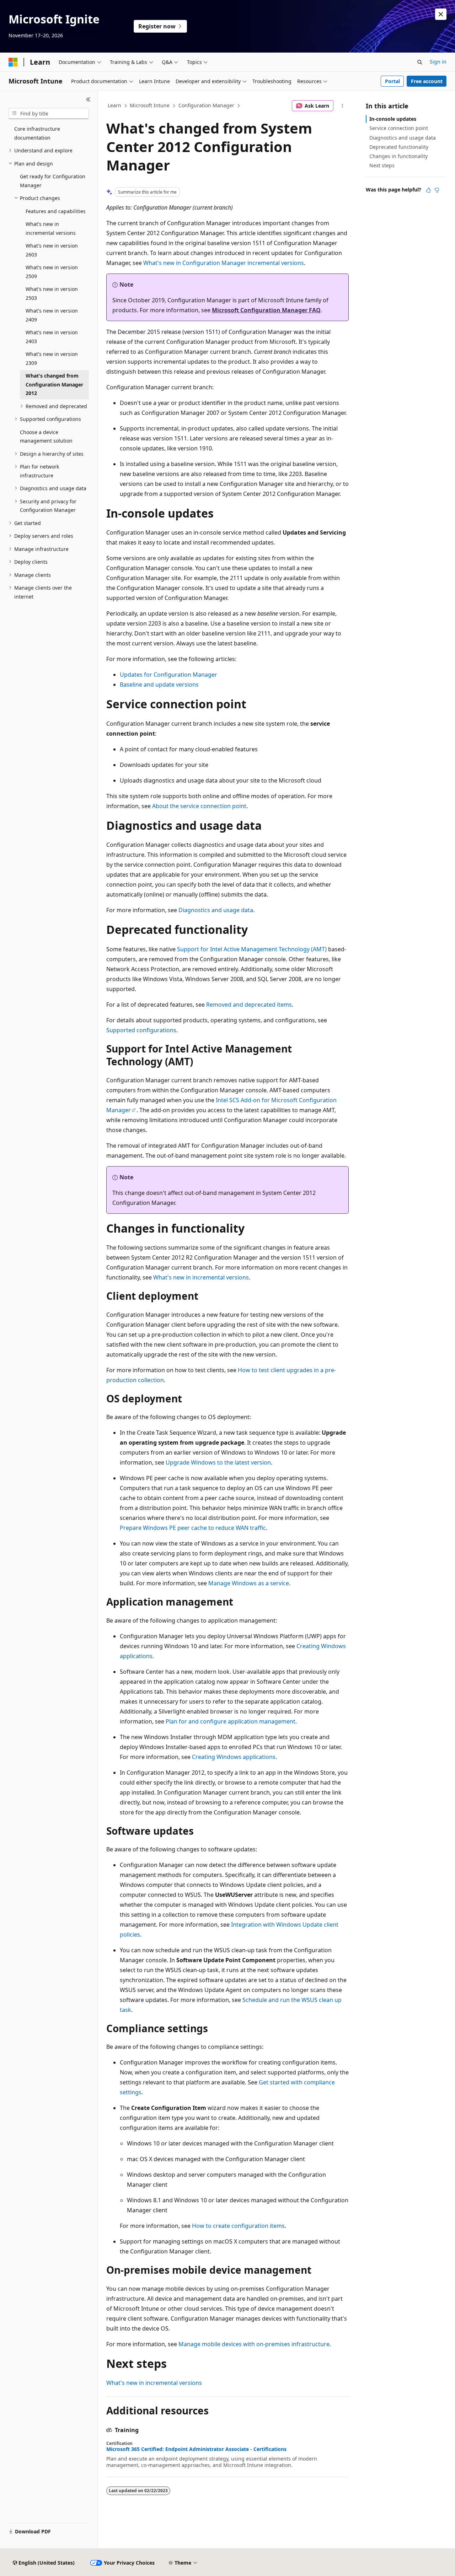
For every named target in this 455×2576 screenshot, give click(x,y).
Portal (392, 81)
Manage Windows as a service (249, 1583)
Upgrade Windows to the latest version (218, 1462)
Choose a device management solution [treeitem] (46, 437)
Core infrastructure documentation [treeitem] (37, 133)
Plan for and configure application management (231, 1721)
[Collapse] (88, 99)
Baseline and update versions (159, 684)
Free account (427, 81)
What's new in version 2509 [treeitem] (52, 272)
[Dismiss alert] (441, 14)
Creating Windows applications (234, 1757)
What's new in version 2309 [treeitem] (52, 358)
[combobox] (49, 114)
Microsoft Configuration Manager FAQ (266, 310)
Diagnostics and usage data (216, 910)
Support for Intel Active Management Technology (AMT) (252, 949)
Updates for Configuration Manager (168, 675)
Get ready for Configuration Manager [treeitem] (53, 181)
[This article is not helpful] (437, 190)
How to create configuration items (238, 2226)
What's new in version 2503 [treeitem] (52, 293)
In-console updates (393, 119)
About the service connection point (199, 806)
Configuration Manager (206, 105)
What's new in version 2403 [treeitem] (52, 337)
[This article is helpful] (428, 190)
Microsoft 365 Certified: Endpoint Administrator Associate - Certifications (196, 2449)
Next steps (382, 165)
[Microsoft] (13, 62)
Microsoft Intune (150, 105)
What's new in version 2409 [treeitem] (52, 315)
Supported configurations (141, 1030)
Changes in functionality (398, 156)
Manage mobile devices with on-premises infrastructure (254, 2344)
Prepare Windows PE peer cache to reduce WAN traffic (193, 1528)
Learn (114, 105)
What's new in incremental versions (201, 1277)
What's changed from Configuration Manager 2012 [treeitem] (54, 384)
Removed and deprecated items (249, 1005)
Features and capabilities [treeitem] (56, 211)
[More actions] (342, 106)
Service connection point (399, 128)
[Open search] (420, 62)
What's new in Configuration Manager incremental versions (224, 263)
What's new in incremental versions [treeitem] (51, 228)
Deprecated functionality (399, 147)
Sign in (438, 62)
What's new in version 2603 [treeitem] (52, 250)
